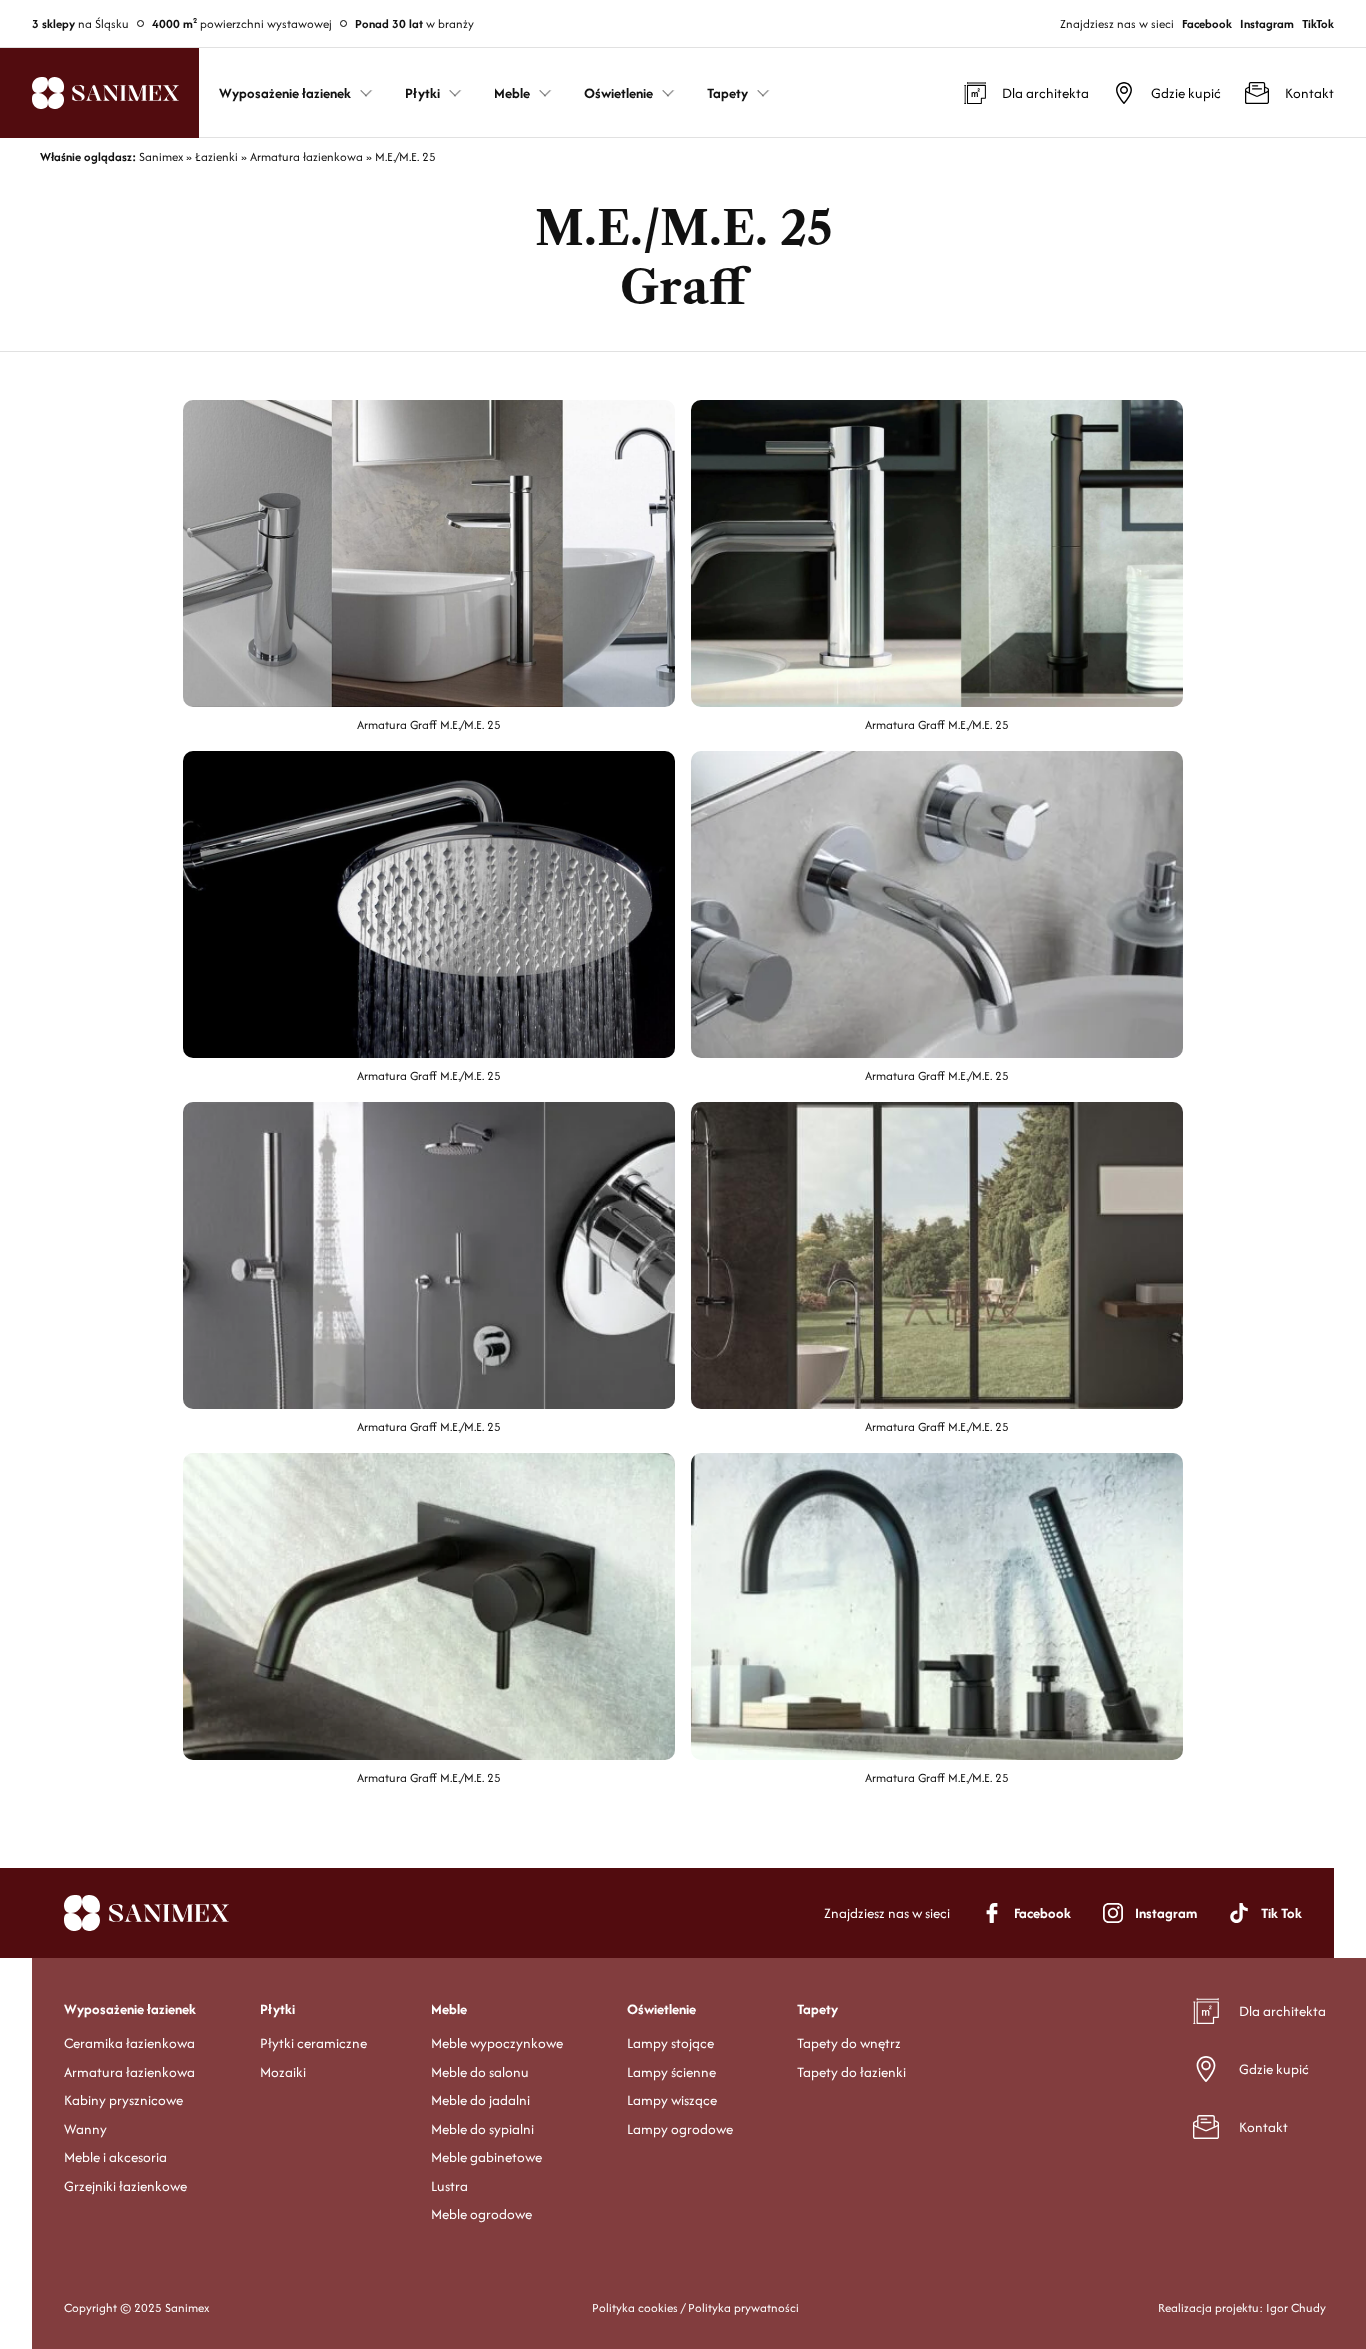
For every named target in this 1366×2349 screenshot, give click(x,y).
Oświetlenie (661, 2009)
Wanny (85, 2129)
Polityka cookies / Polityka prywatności (695, 2307)
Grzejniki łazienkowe (125, 2186)
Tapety (817, 2009)
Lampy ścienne (671, 2072)
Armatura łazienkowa (129, 2072)
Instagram (1267, 23)
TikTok (1318, 23)
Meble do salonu (480, 2072)
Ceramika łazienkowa (129, 2043)
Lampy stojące (670, 2043)
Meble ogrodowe (481, 2214)
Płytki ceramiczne (313, 2043)
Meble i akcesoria (115, 2157)
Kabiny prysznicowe (123, 2100)
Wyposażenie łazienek (130, 2009)
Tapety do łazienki (851, 2072)
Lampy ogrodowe (680, 2129)
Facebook (1207, 23)
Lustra (449, 2186)
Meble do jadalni (480, 2100)
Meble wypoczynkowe (497, 2043)
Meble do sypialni (482, 2129)
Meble (449, 2009)
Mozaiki (283, 2072)
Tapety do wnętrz (849, 2043)
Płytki (277, 2009)
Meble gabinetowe (486, 2157)
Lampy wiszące (672, 2100)
